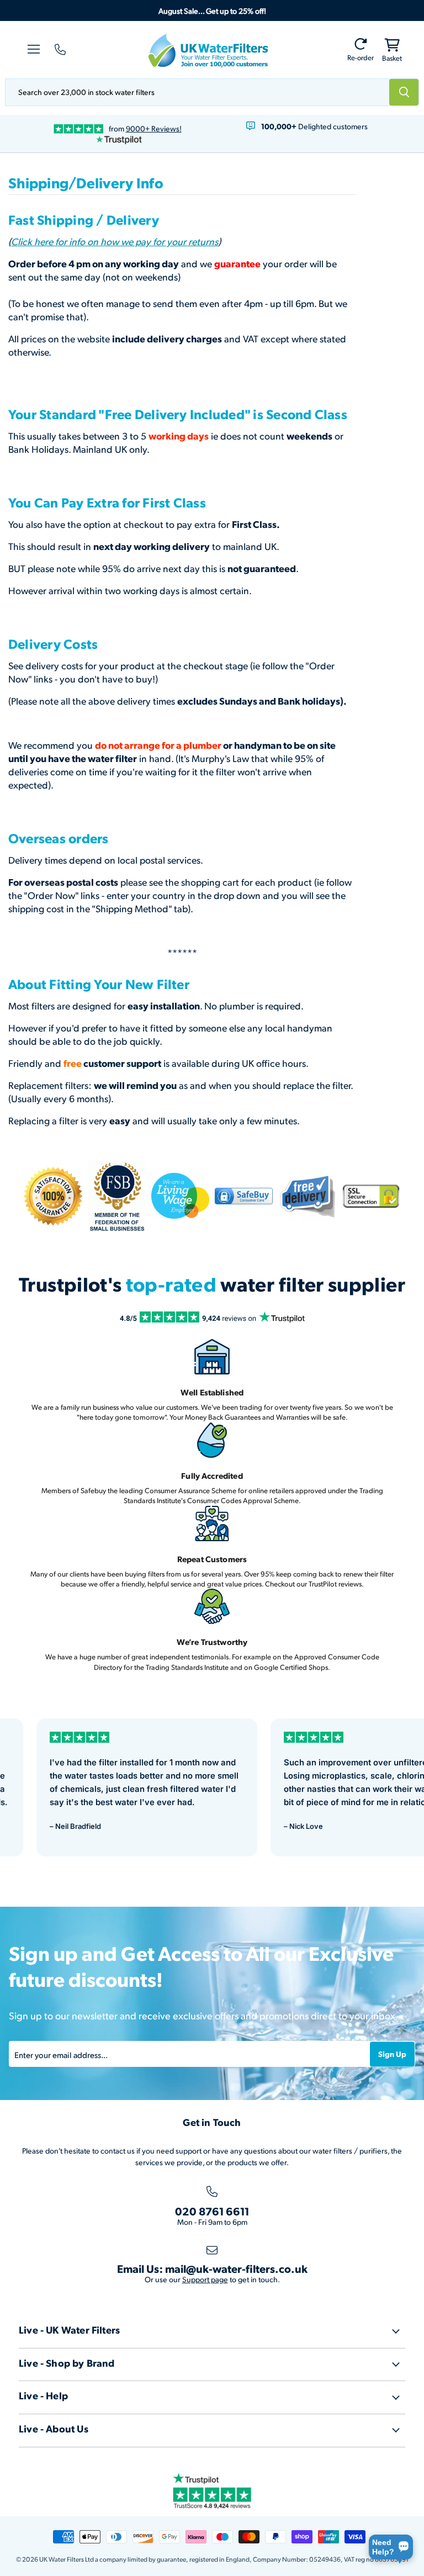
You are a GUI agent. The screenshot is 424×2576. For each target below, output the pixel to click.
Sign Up (392, 2054)
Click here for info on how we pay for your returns (115, 241)
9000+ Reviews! (154, 128)
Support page (205, 2279)
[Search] (404, 92)
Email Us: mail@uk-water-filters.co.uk (212, 2268)
